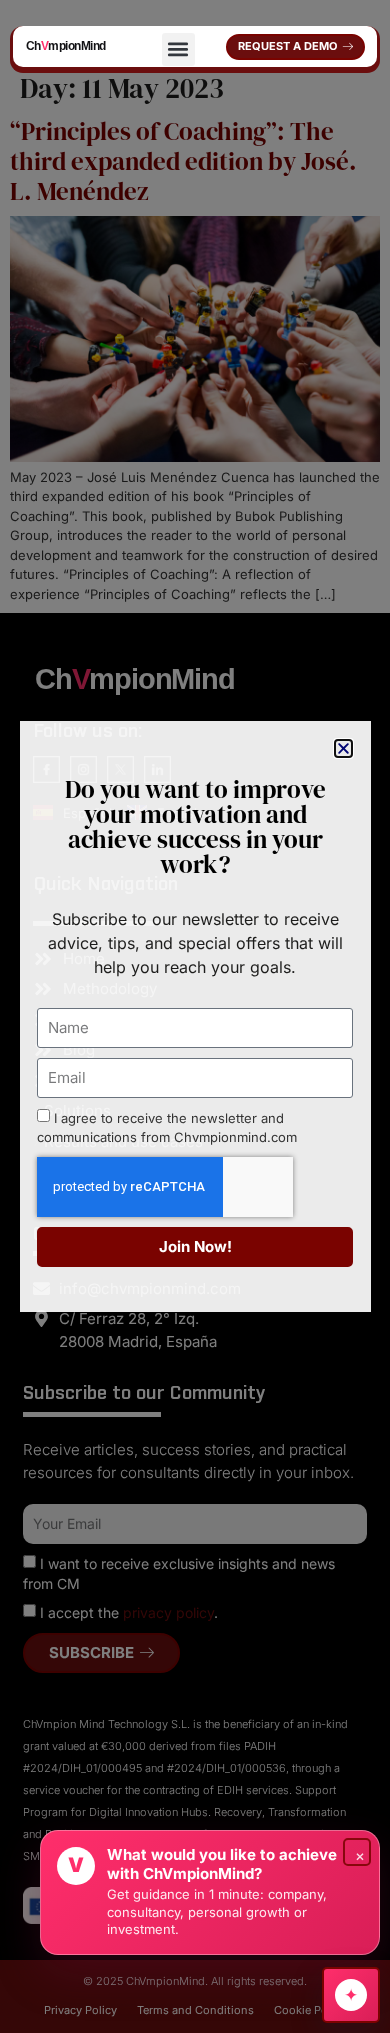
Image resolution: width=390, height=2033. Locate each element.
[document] (195, 1016)
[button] (178, 49)
